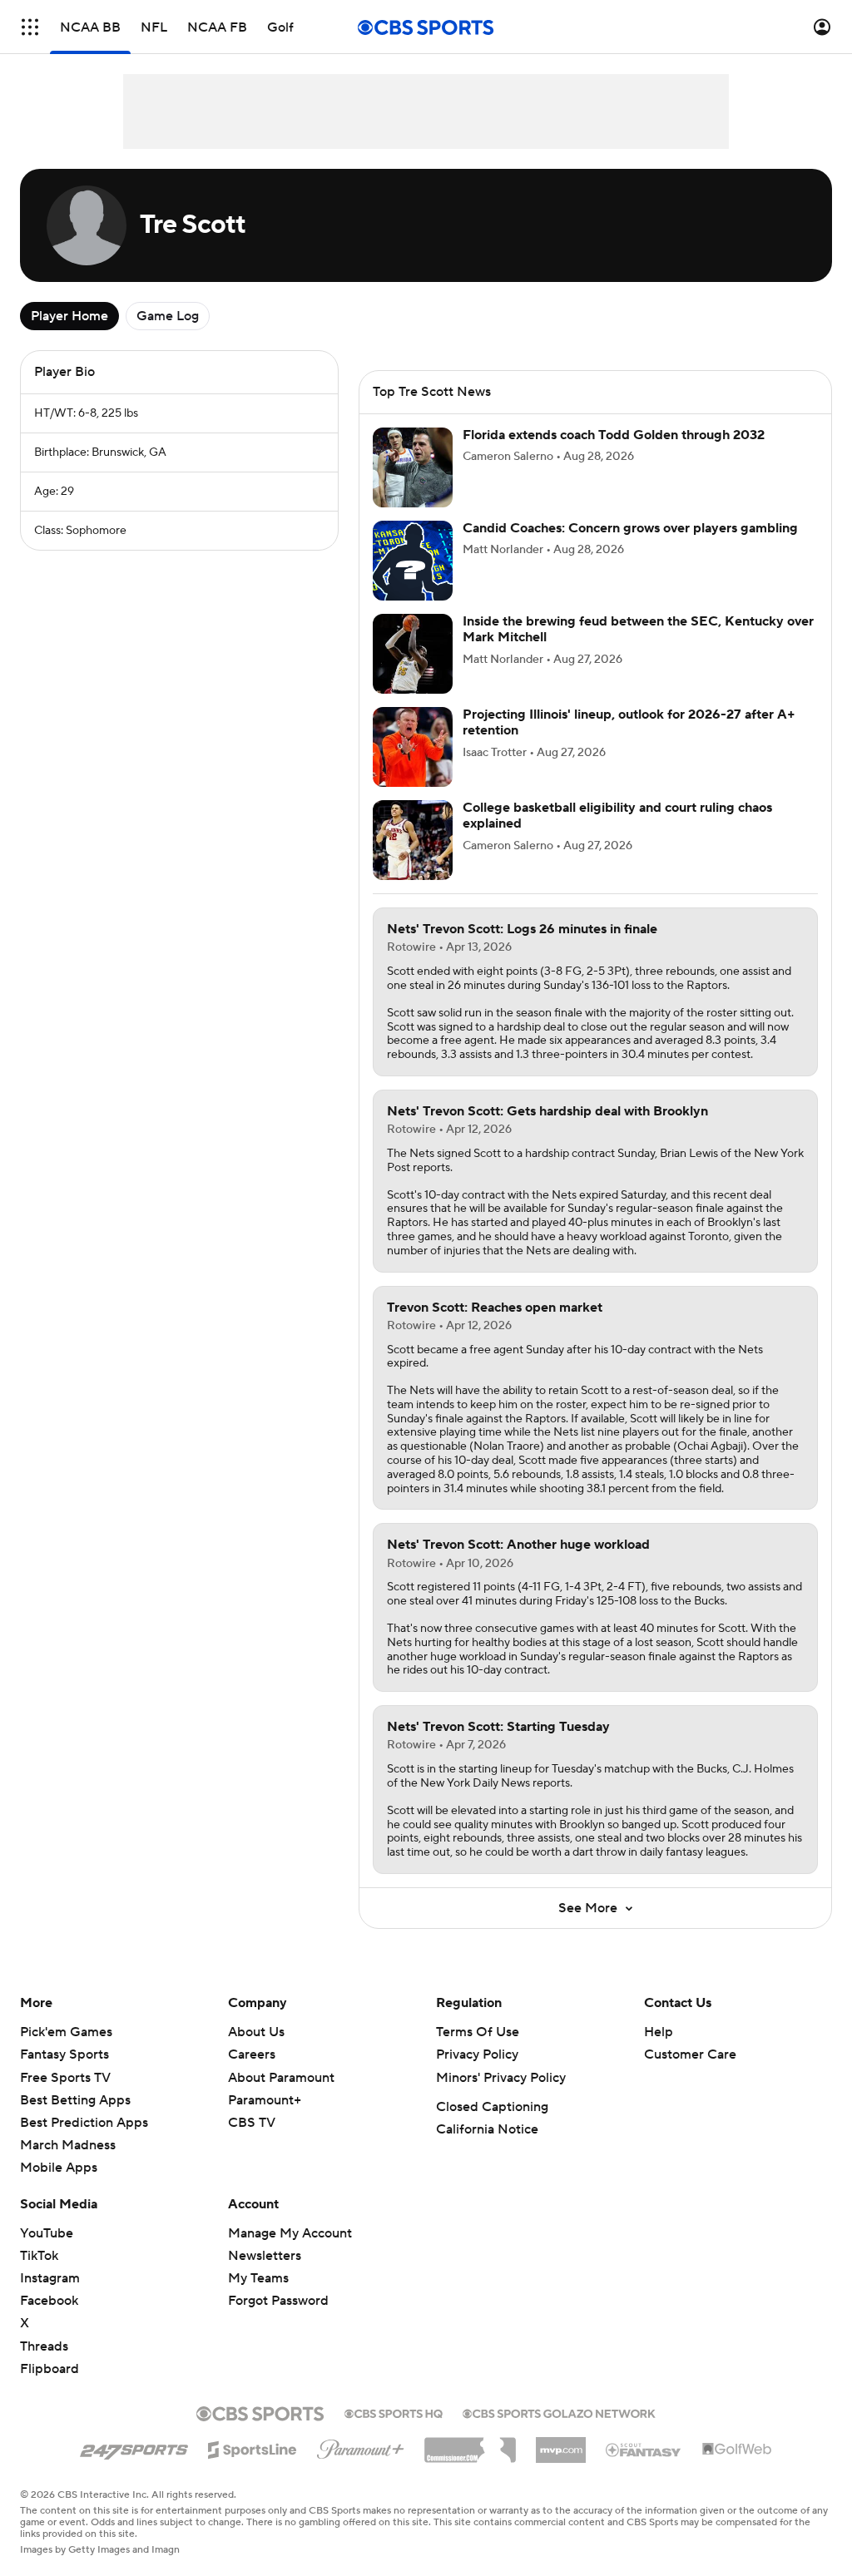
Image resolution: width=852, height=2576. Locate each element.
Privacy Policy (477, 2054)
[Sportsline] (253, 2447)
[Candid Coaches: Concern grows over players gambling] (413, 561)
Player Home (69, 316)
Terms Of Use (478, 2032)
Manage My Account (290, 2233)
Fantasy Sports (64, 2054)
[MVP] (561, 2444)
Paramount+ (265, 2100)
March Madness (68, 2145)
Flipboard (50, 2369)
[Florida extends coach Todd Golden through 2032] (413, 467)
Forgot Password (278, 2301)
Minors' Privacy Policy (501, 2078)
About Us (256, 2032)
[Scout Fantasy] (644, 2449)
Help (659, 2032)
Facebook (49, 2301)
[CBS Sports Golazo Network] (559, 2412)
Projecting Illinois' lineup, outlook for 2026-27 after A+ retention (629, 722)
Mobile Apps (59, 2168)
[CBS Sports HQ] (394, 2412)
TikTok (39, 2256)
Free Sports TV (65, 2078)
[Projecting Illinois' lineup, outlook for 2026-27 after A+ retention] (413, 747)
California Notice (487, 2129)
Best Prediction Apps (84, 2123)
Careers (252, 2054)
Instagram (50, 2278)
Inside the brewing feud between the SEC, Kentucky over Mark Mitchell (638, 629)
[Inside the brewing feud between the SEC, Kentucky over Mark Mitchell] (413, 654)
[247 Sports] (134, 2447)
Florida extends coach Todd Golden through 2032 (614, 435)
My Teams (258, 2278)
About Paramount (281, 2078)
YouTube (47, 2233)
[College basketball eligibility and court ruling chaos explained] (413, 840)
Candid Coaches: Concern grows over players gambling (630, 528)
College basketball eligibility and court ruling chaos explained (617, 816)
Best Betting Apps (75, 2100)
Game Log (168, 316)
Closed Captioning (492, 2107)
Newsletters (265, 2256)
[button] (30, 27)
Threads (44, 2346)
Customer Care (690, 2054)
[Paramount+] (361, 2446)
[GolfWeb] (737, 2450)
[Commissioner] (470, 2444)
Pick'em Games (66, 2032)
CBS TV (252, 2123)
